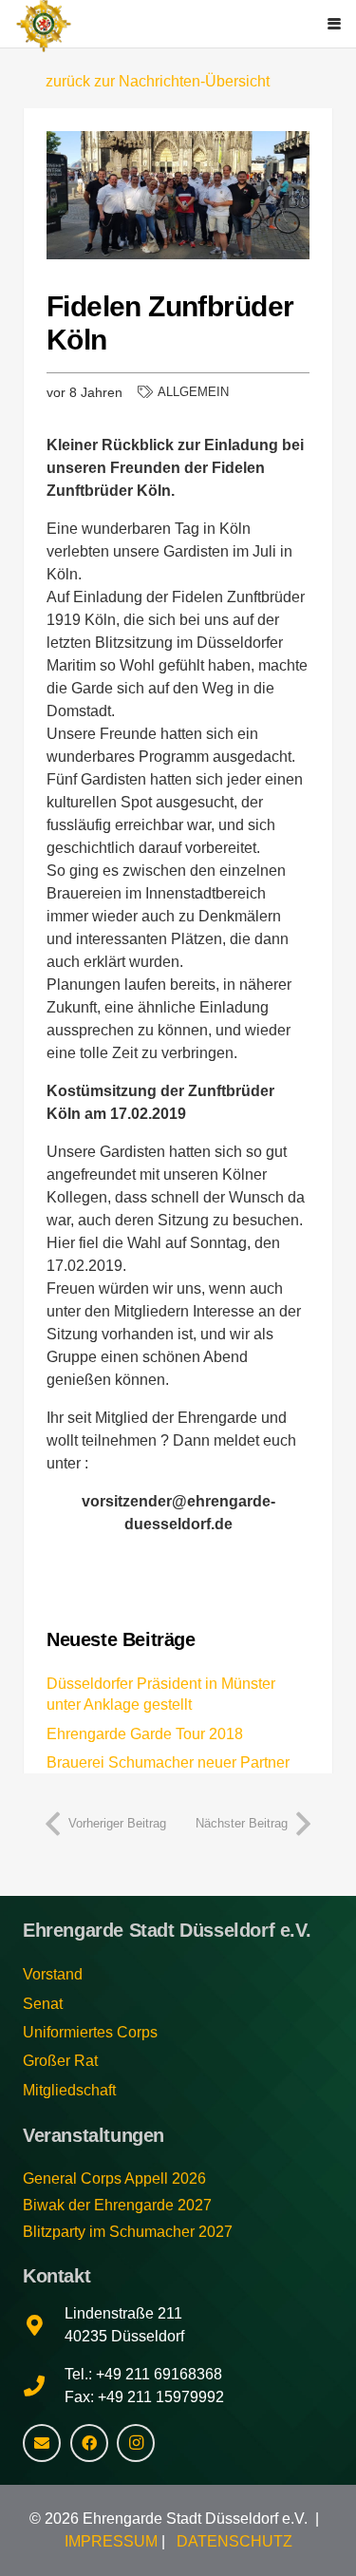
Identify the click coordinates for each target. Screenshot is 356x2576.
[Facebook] (89, 2443)
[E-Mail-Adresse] (42, 2443)
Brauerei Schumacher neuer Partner (168, 1762)
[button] (334, 24)
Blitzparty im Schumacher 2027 (128, 2232)
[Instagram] (136, 2443)
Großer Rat (60, 2061)
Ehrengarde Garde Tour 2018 (145, 1734)
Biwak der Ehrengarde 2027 (117, 2205)
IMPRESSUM (111, 2541)
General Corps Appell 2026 (114, 2178)
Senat (43, 2004)
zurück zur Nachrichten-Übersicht (158, 81)
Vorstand (53, 1974)
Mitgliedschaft (69, 2090)
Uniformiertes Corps (90, 2032)
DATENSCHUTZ (234, 2541)
